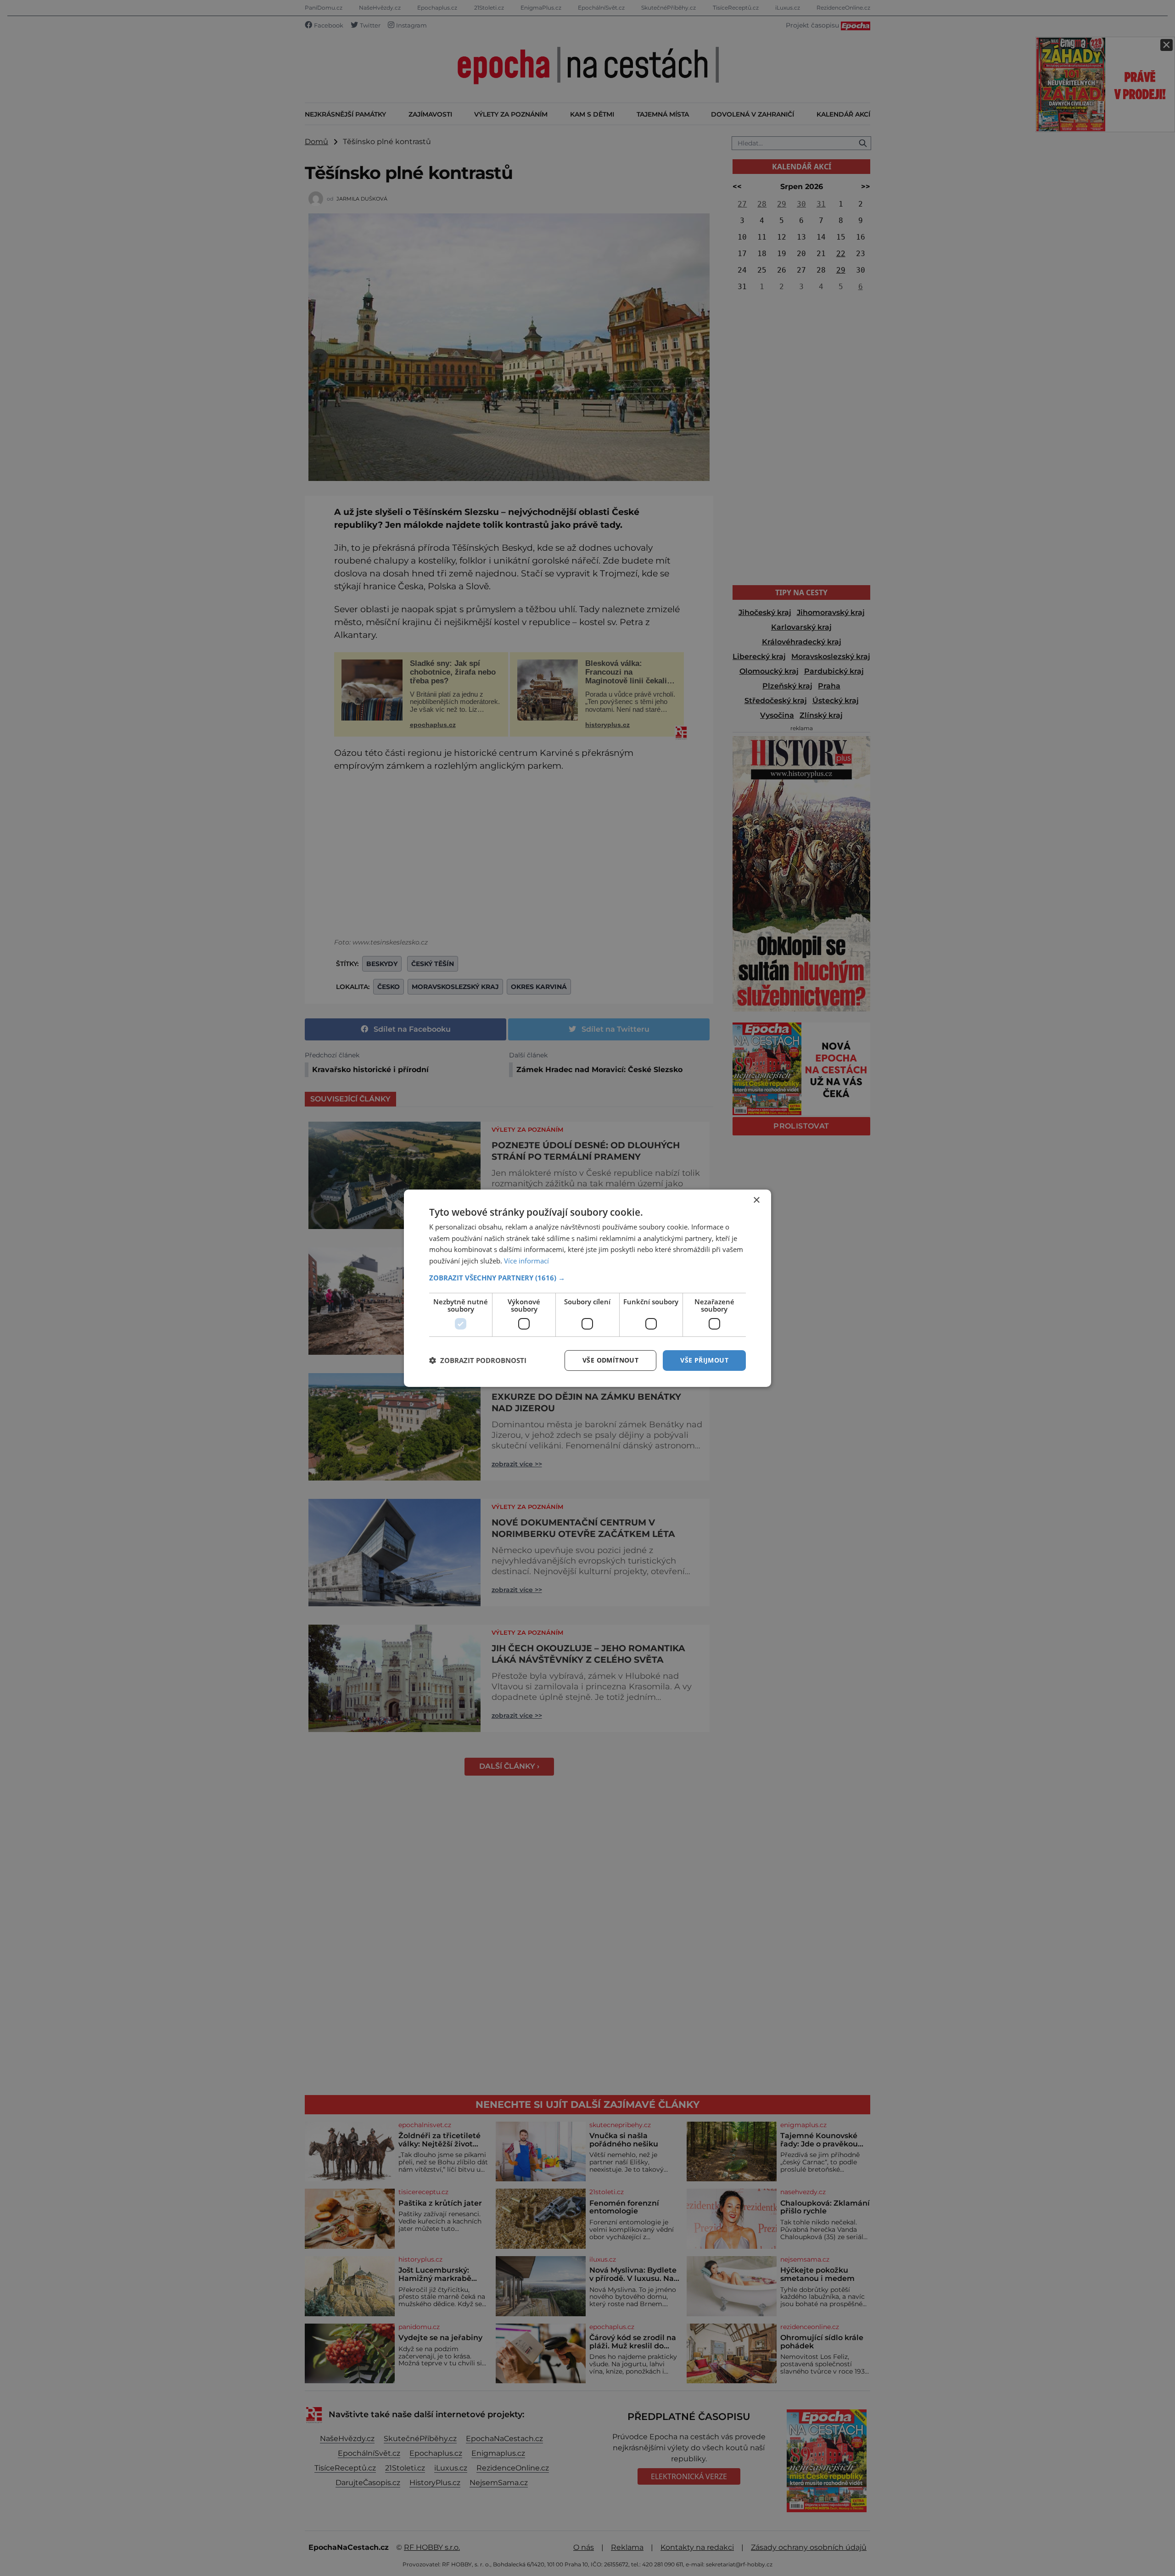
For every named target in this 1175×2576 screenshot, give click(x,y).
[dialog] (587, 1288)
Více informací (526, 1261)
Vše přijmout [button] (704, 1360)
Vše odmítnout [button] (610, 1360)
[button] (587, 1278)
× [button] (756, 1200)
